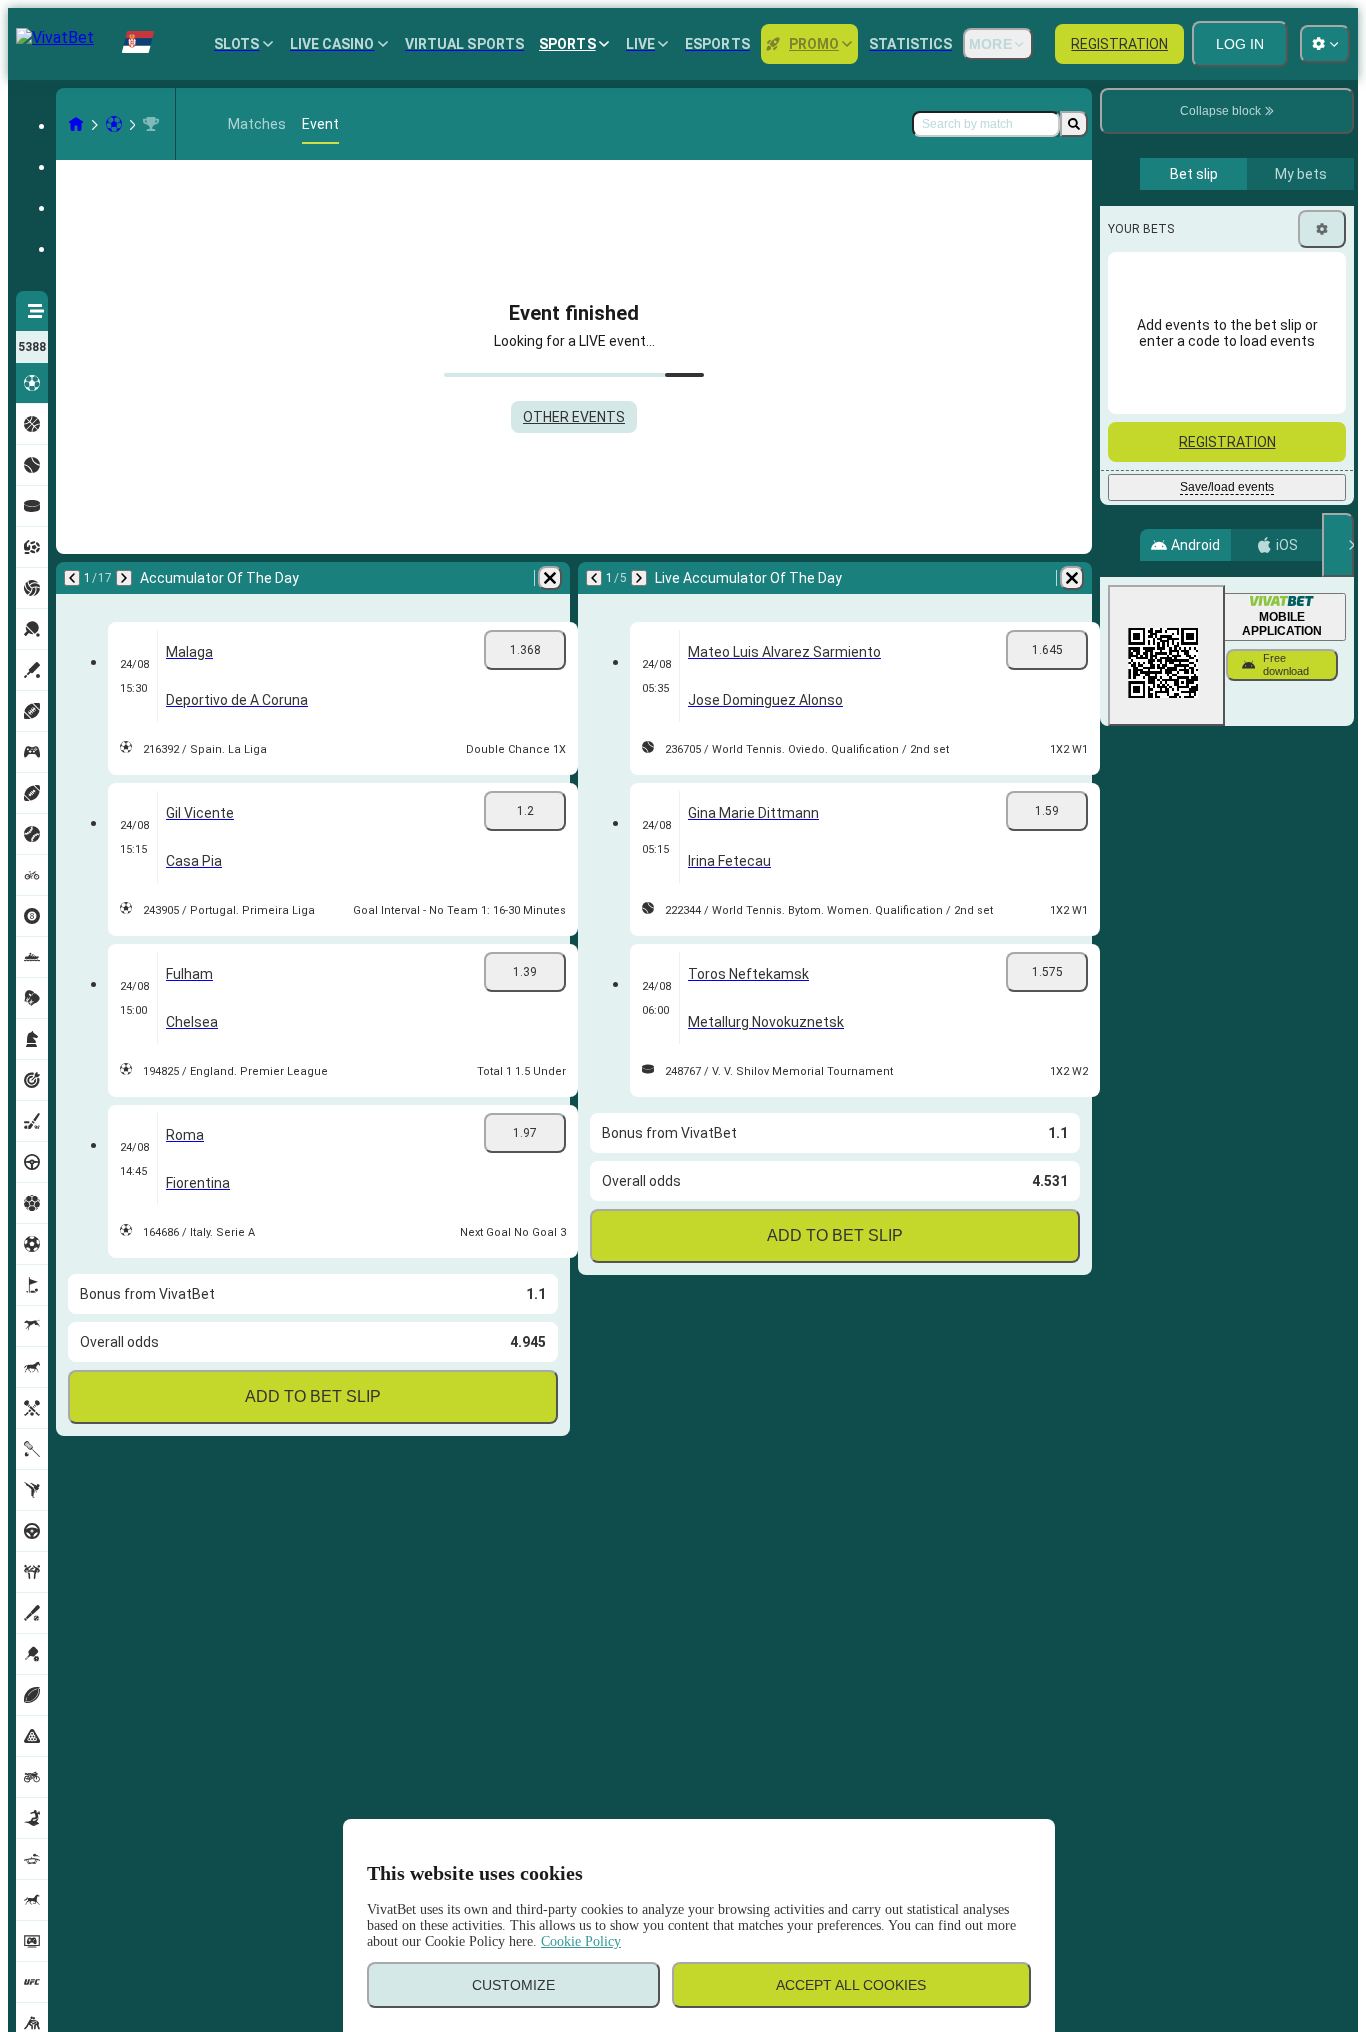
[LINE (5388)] (76, 124)
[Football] (114, 124)
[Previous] (72, 578)
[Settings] (1322, 229)
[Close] (1338, 545)
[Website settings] (1325, 44)
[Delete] (550, 578)
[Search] (1074, 124)
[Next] (124, 578)
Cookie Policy (581, 1941)
